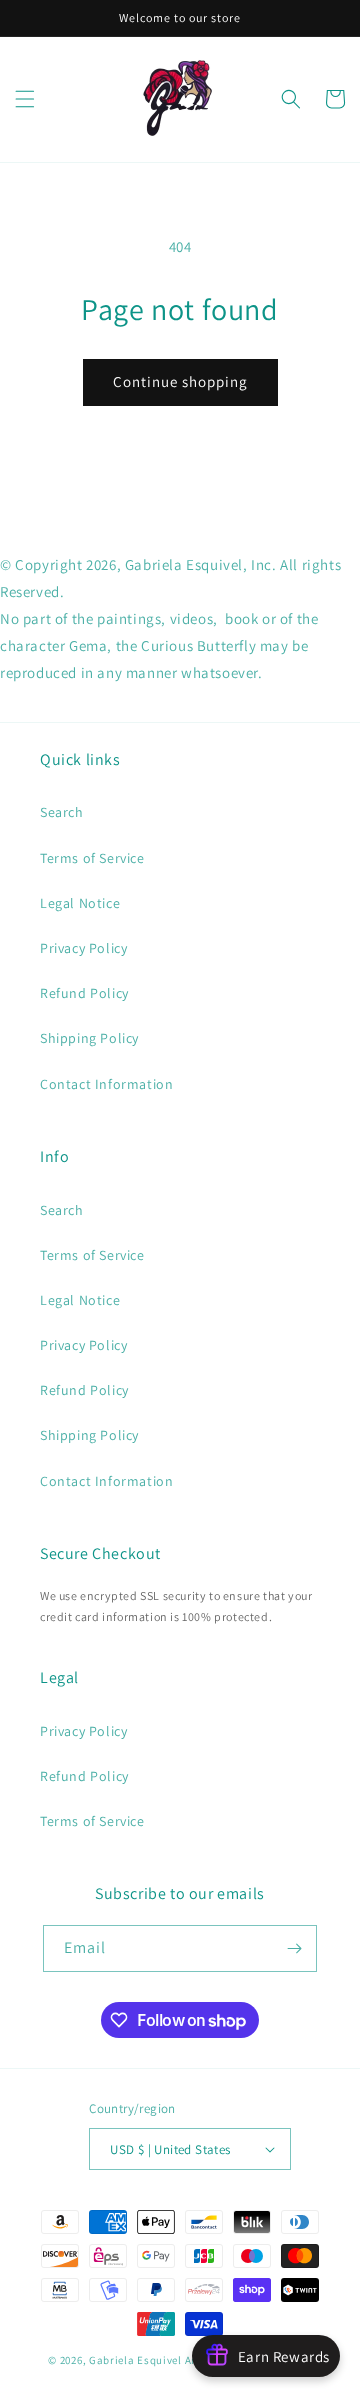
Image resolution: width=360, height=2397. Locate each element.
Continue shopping (180, 381)
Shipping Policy (89, 1038)
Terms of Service (92, 858)
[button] (25, 99)
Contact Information (106, 1084)
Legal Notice (80, 903)
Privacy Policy (83, 948)
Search (62, 812)
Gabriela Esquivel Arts (147, 2360)
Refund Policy (84, 993)
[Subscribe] (294, 1948)
